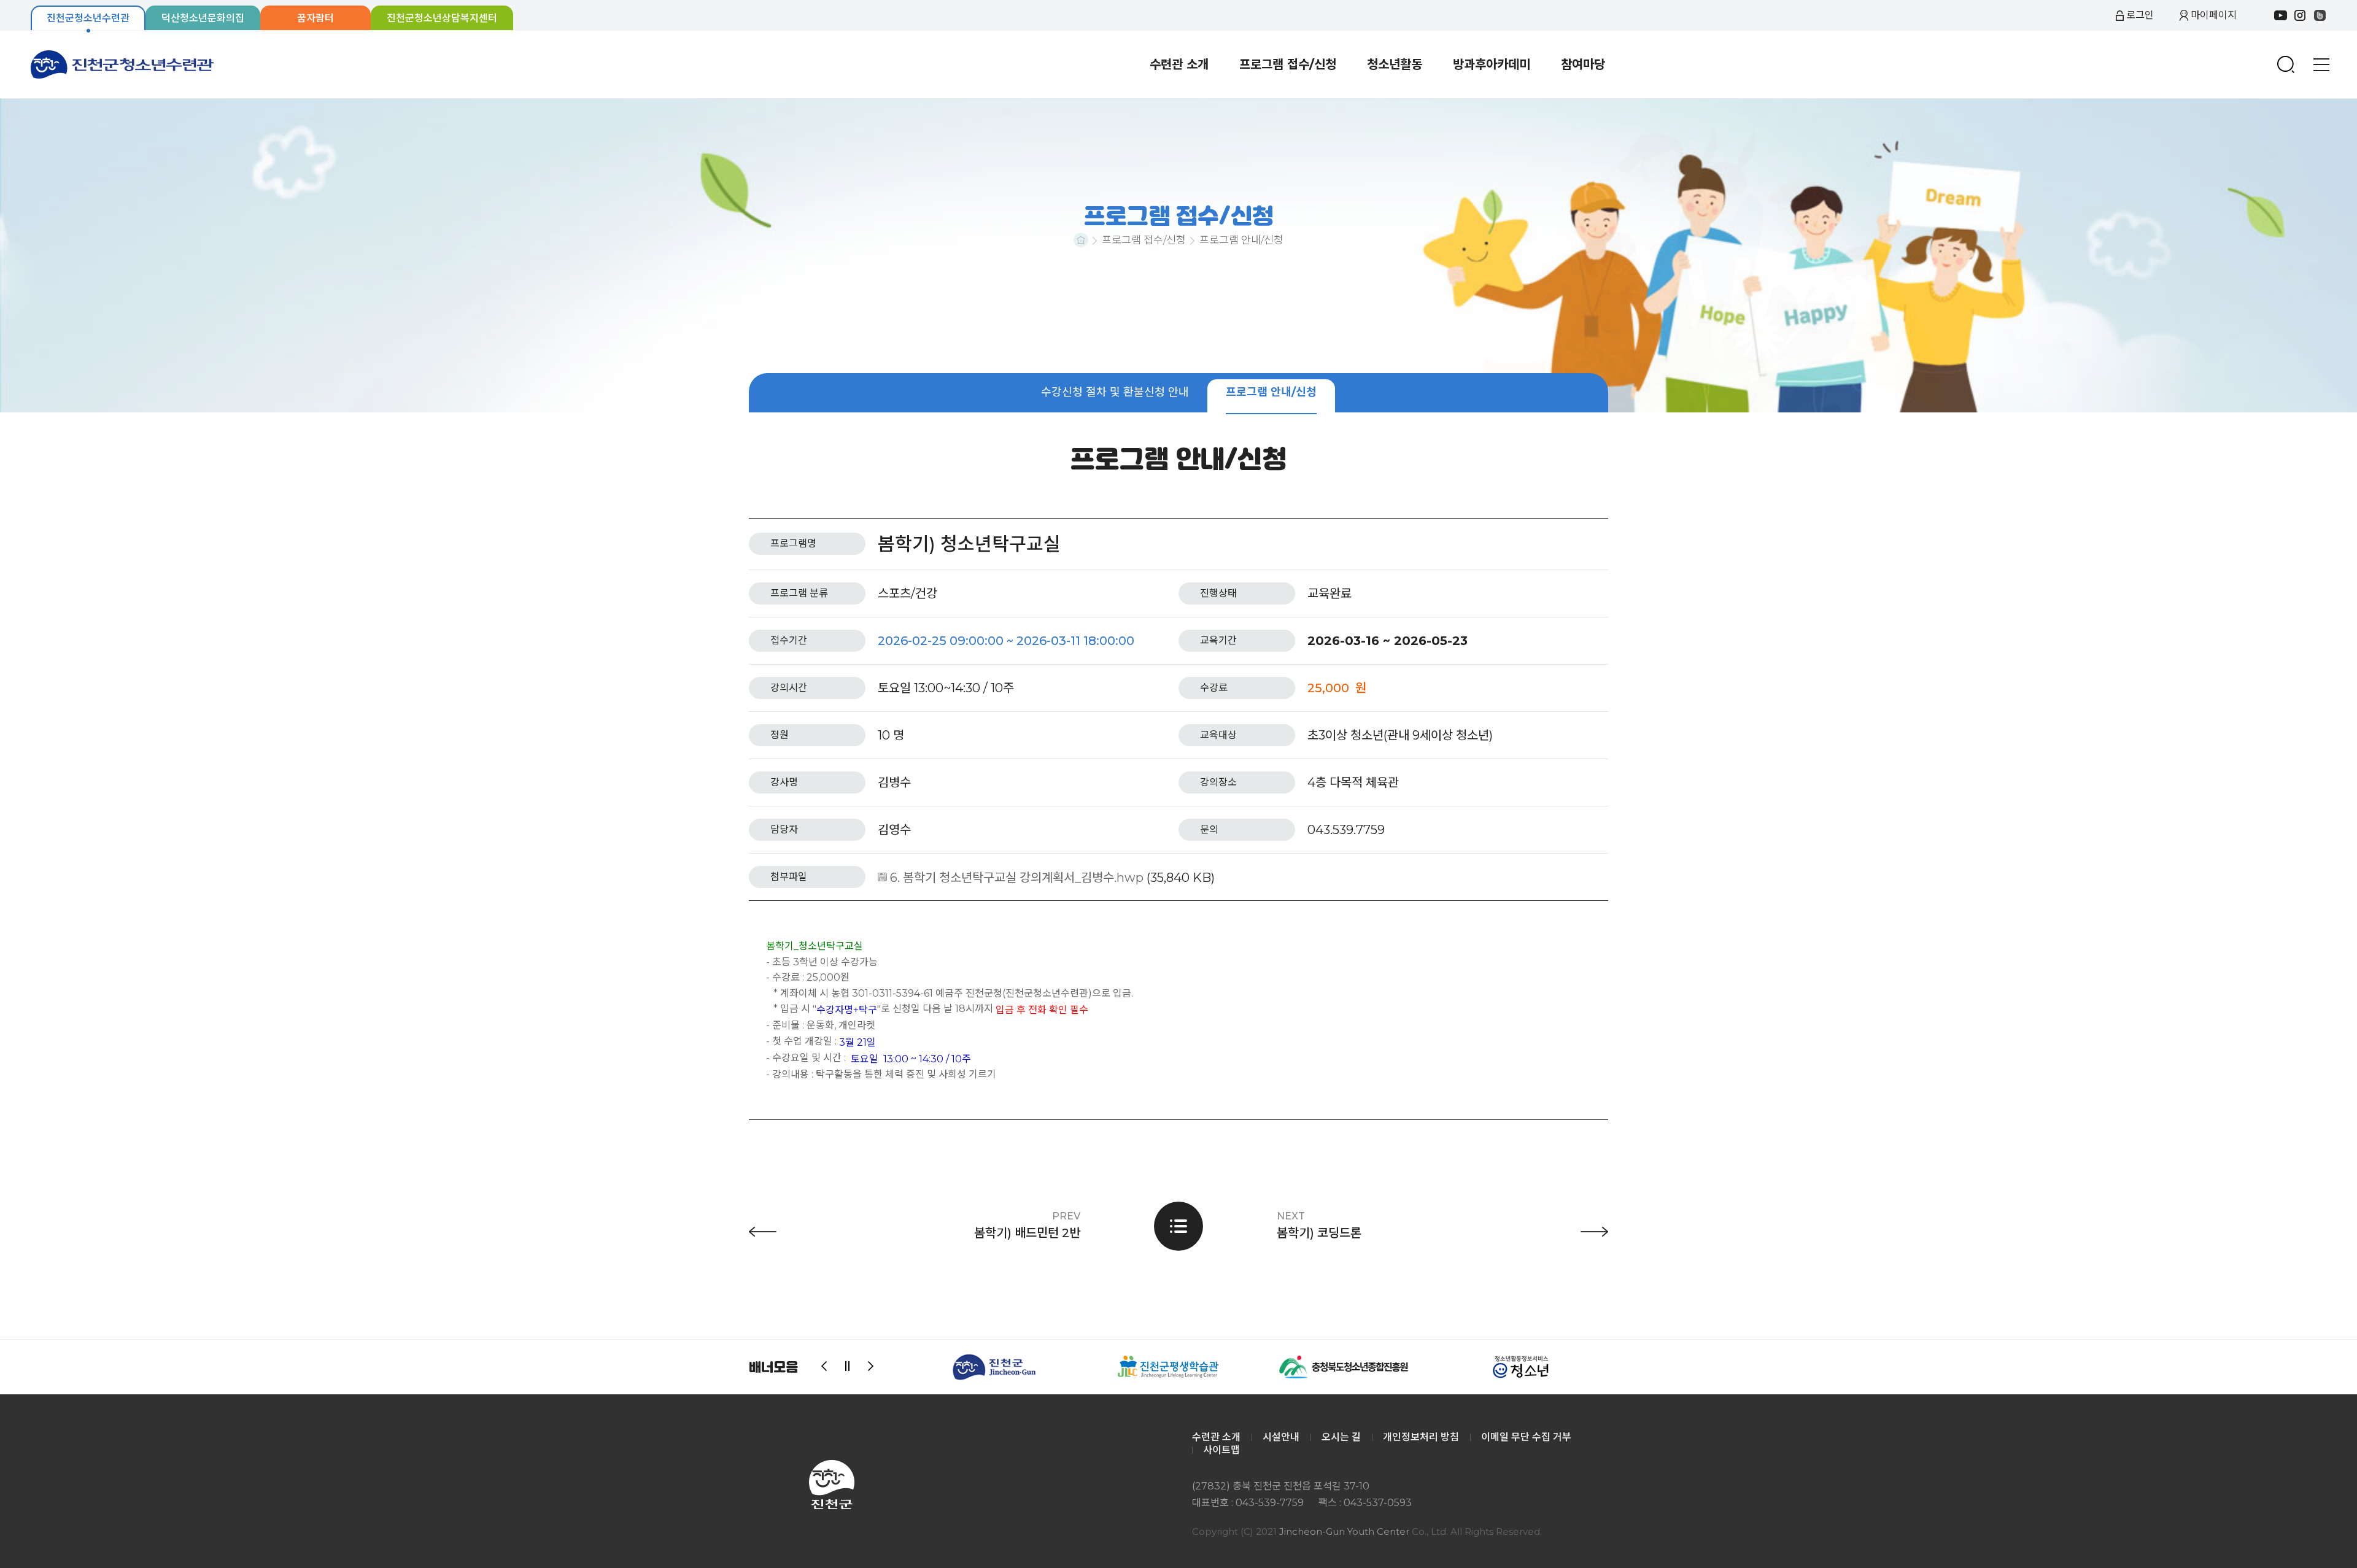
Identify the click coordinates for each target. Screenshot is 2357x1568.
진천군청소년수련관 (123, 64)
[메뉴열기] (2321, 64)
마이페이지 (2214, 15)
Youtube (2280, 15)
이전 (824, 1367)
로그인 (2140, 15)
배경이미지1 (1178, 256)
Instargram (2300, 15)
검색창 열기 (2286, 64)
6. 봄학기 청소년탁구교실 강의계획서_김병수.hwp (1017, 877)
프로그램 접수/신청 (1144, 240)
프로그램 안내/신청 (1241, 240)
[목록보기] (1178, 1226)
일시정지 (848, 1367)
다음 (871, 1367)
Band (2320, 15)
